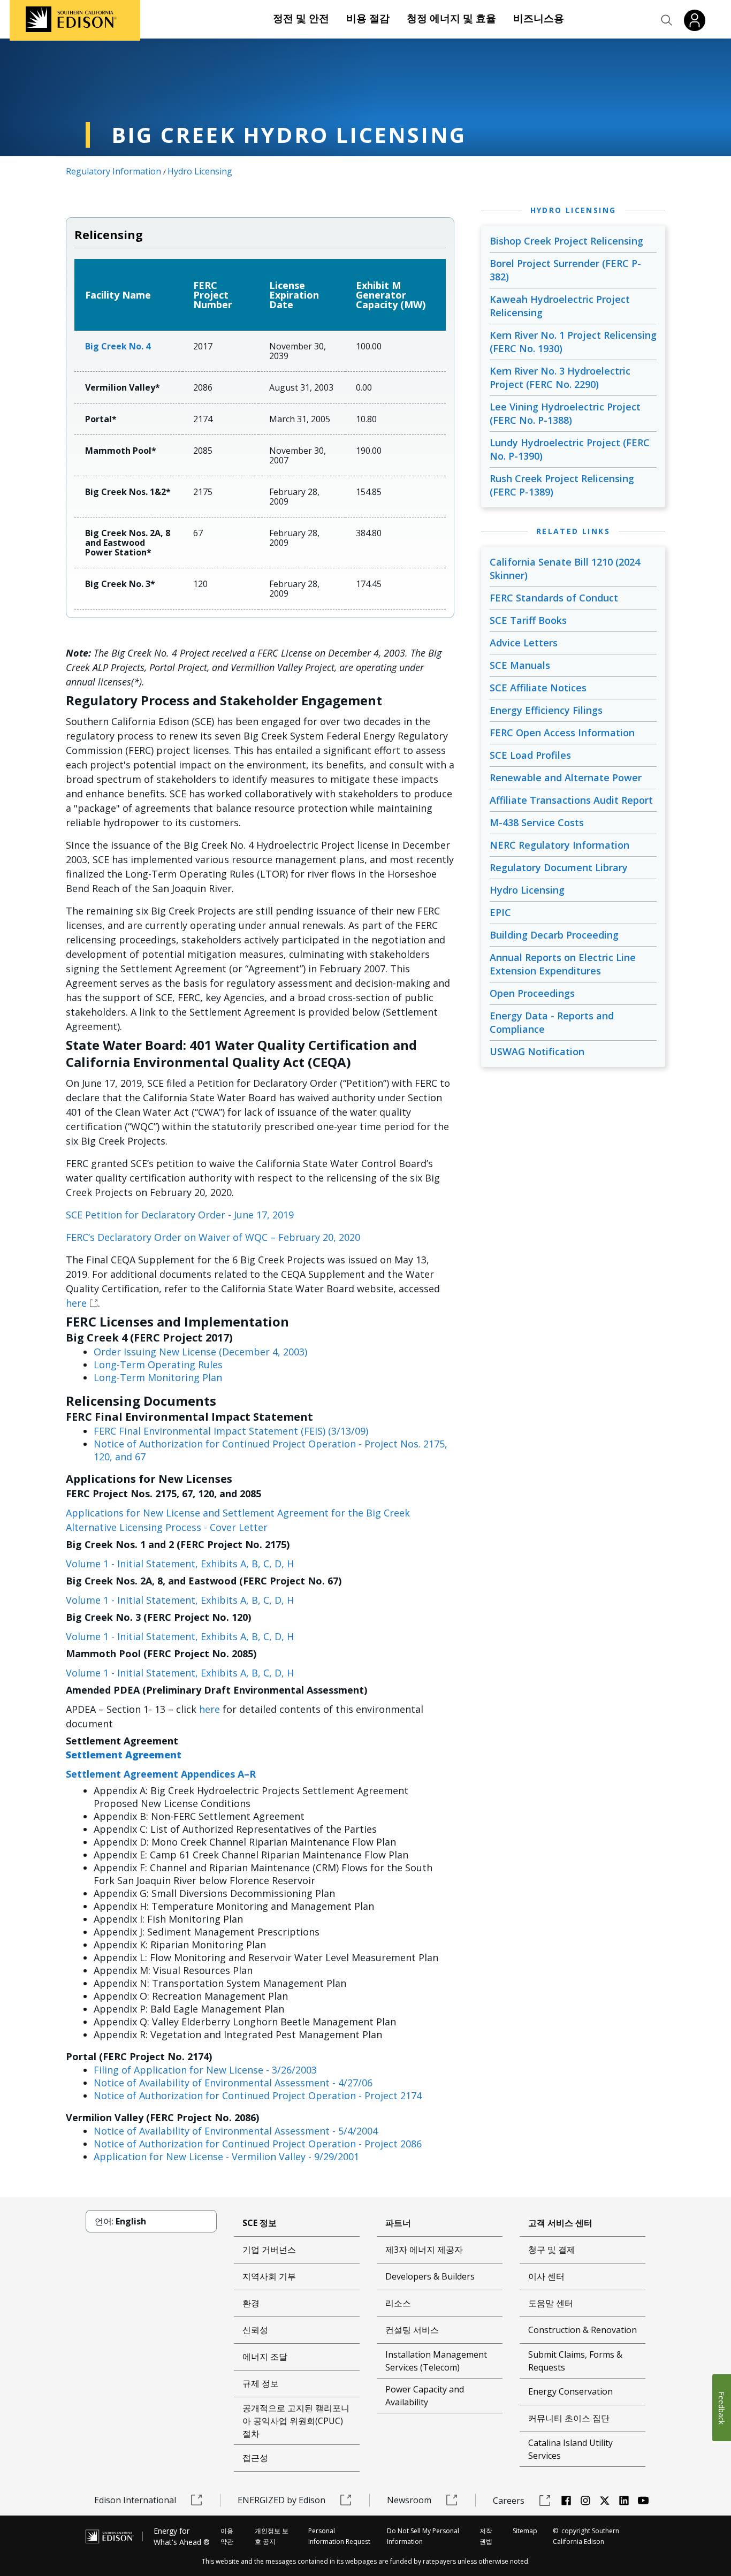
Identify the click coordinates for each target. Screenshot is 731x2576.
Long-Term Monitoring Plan (158, 1377)
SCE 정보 (260, 2223)
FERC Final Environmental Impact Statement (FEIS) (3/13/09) (231, 1431)
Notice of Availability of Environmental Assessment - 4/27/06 (233, 2083)
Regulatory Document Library (559, 867)
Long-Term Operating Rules (158, 1365)
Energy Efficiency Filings (546, 710)
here (76, 1303)
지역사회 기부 (269, 2276)
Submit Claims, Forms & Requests (575, 2361)
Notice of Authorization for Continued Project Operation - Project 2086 (258, 2144)
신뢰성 (255, 2330)
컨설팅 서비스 (412, 2330)
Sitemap (525, 2531)
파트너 (398, 2223)
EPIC (500, 912)
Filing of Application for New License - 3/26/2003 (205, 2070)
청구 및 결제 (552, 2250)
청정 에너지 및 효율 (451, 18)
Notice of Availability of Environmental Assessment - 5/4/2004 (236, 2131)
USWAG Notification (537, 1051)
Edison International (135, 2500)
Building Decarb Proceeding (554, 935)
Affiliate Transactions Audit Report (571, 800)
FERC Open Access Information (562, 733)
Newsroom (409, 2500)
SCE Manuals (520, 665)
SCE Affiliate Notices (538, 688)
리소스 (398, 2303)
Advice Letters (524, 643)
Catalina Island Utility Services (570, 2449)
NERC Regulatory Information (559, 845)
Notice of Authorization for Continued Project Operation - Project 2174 (258, 2095)
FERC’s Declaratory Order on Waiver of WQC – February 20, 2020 (213, 1237)
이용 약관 (227, 2536)
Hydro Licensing (200, 171)
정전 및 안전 (301, 18)
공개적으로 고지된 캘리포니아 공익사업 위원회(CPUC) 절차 (296, 2421)
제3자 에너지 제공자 (424, 2250)
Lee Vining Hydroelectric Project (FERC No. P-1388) (565, 413)
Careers (509, 2501)
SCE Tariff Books (528, 620)
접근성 (255, 2458)
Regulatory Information (113, 171)
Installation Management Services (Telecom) (436, 2361)
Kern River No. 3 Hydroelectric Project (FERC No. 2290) (560, 378)
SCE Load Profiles (530, 755)
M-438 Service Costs (537, 822)
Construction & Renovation (582, 2330)
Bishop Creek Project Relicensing (566, 241)
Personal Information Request (339, 2536)
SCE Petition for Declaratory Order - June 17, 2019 (180, 1215)
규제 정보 (261, 2383)
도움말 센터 (551, 2303)
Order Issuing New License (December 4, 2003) (200, 1352)
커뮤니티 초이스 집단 (569, 2418)
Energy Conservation (570, 2391)
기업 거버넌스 (269, 2250)
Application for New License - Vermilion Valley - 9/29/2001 (226, 2156)
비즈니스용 (539, 18)
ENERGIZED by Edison (281, 2500)
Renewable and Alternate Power (566, 778)
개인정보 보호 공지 (272, 2536)
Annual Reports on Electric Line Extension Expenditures (563, 964)
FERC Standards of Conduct (554, 598)
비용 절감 (368, 18)
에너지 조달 (265, 2357)
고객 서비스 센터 (560, 2223)
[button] (667, 20)
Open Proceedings (532, 993)
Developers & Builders (430, 2276)
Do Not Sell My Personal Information (423, 2536)
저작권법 (486, 2536)
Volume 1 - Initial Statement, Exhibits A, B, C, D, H (180, 1564)
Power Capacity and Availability (425, 2396)
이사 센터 (546, 2276)
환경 (251, 2303)
